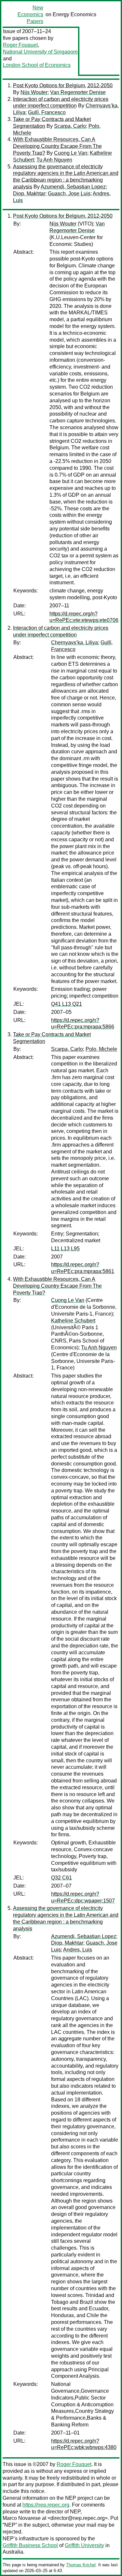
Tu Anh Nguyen (54, 160)
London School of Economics (37, 65)
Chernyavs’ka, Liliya (75, 643)
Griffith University (84, 2545)
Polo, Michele (101, 1049)
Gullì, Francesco (47, 112)
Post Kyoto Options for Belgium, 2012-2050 (63, 85)
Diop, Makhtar (29, 194)
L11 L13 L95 (65, 1249)
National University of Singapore (40, 52)
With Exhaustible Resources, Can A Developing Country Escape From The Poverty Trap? (57, 146)
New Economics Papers (30, 14)
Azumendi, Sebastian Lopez (73, 187)
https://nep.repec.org (46, 2505)
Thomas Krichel (81, 2565)
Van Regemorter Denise (78, 92)
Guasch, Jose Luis (69, 194)
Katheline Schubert (73, 1321)
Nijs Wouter (34, 92)
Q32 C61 (61, 1878)
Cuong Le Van (71, 153)
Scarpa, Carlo (70, 126)
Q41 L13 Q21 (67, 1004)
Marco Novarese (22, 2518)
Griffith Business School (30, 2545)
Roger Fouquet (20, 45)
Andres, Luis (78, 1950)
